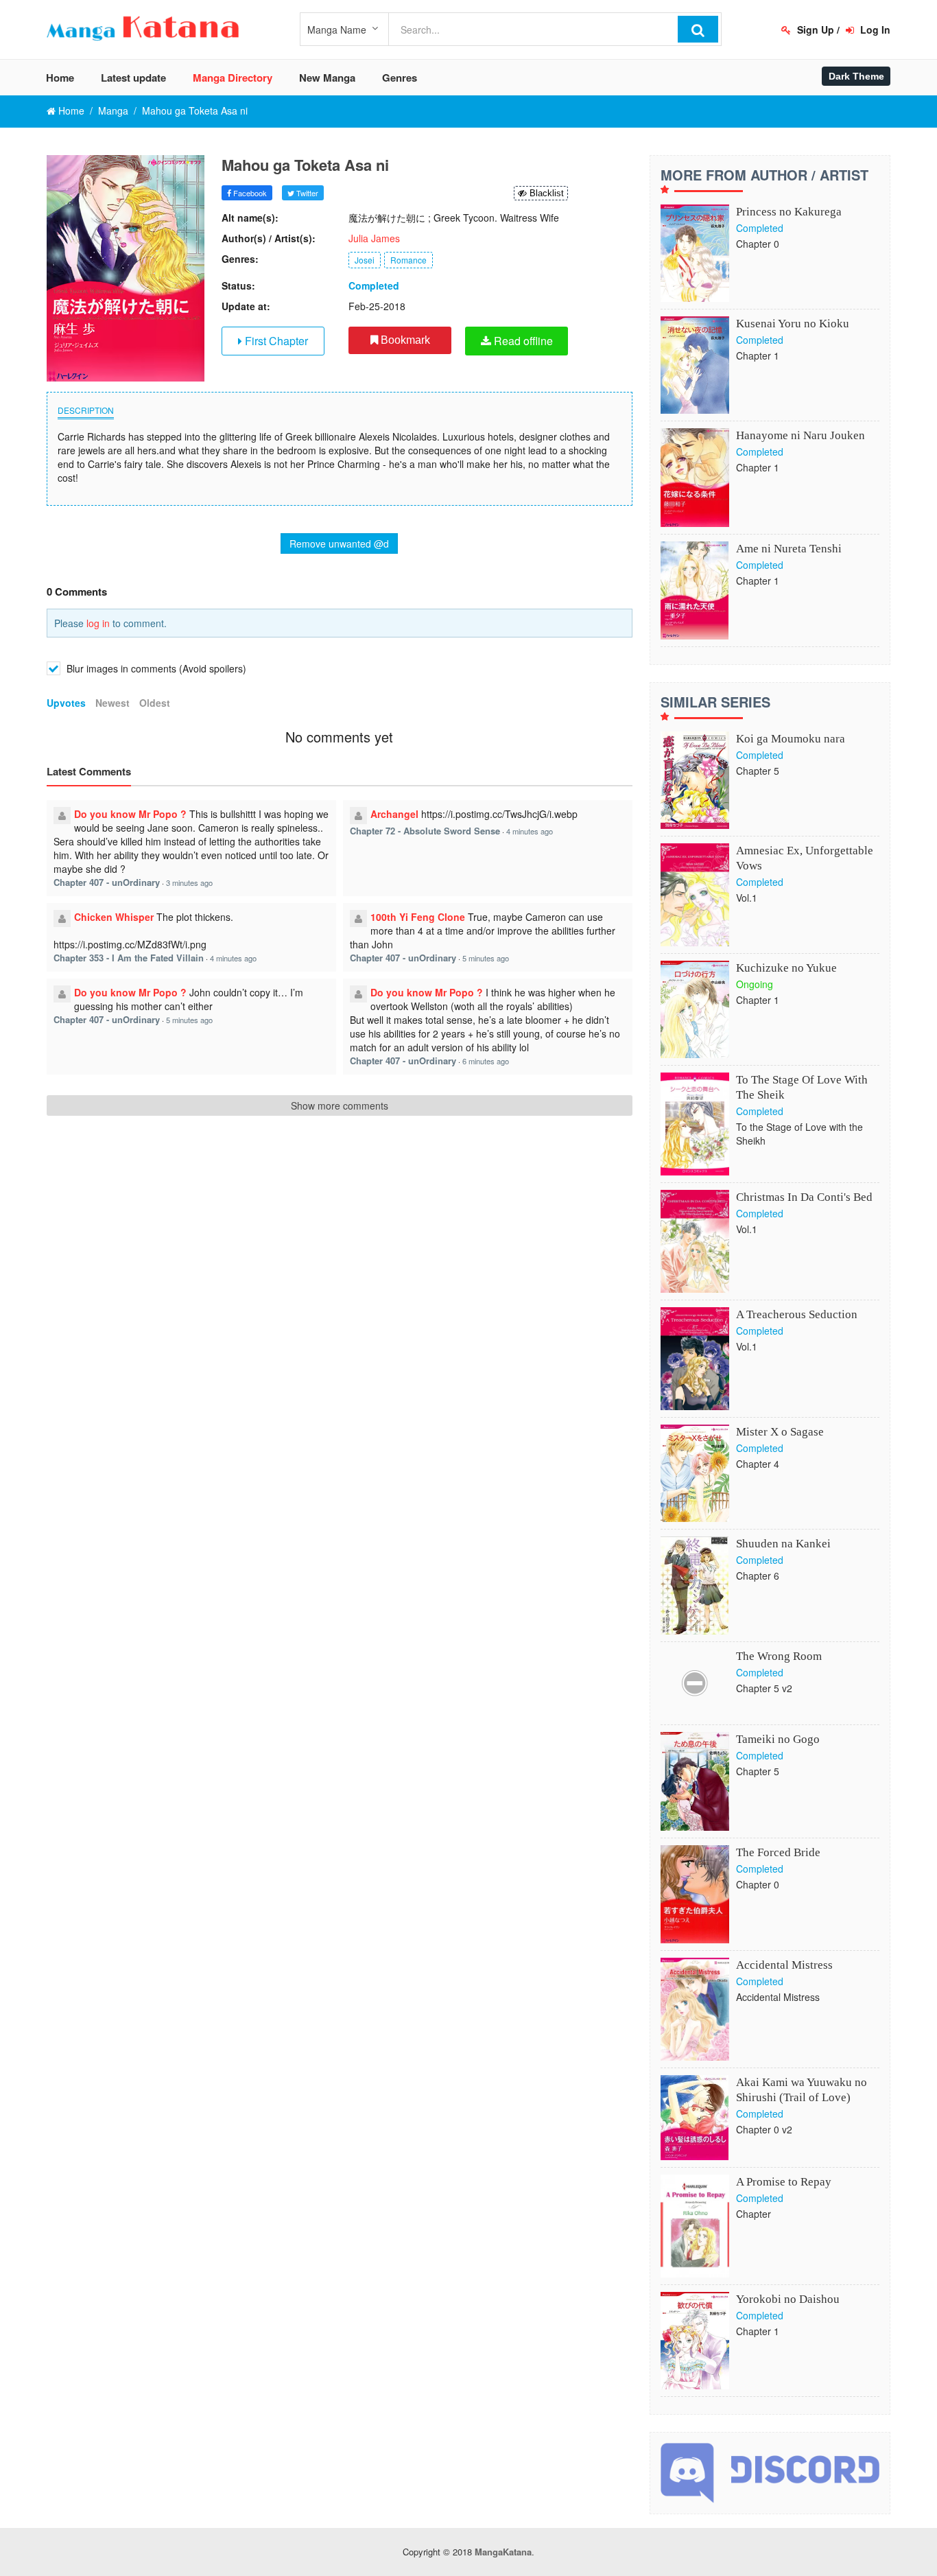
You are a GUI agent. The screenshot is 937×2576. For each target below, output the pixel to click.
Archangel (394, 814)
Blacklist (545, 193)
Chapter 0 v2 (764, 2129)
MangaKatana (503, 2552)
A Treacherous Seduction (797, 1314)
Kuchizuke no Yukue (786, 968)
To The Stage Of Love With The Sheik (802, 1087)
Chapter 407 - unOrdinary (107, 882)
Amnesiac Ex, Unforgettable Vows (805, 858)
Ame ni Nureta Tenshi (789, 549)
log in (98, 623)
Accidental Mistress (784, 1965)
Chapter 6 (758, 1576)
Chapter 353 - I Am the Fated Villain (129, 958)
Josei (365, 260)
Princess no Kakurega (789, 212)
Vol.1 (747, 898)
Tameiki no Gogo (778, 1739)
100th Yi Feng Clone (418, 917)
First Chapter (275, 341)
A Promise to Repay (784, 2182)
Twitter (306, 193)
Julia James (374, 238)
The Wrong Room (779, 1656)
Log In (874, 30)
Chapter (754, 2214)
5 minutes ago (486, 958)
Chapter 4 (758, 1464)
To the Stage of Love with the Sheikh (799, 1134)
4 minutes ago (530, 831)
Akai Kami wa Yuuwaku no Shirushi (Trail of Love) (802, 2090)
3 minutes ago (189, 882)
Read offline (522, 341)
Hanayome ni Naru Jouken (800, 435)
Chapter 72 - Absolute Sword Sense (425, 831)
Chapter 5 (758, 771)
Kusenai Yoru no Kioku (793, 324)
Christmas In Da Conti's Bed (804, 1197)
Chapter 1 (758, 355)
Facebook (249, 193)
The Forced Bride (778, 1852)
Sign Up (814, 30)
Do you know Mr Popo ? (130, 814)
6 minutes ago (486, 1061)
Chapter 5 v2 (764, 1688)
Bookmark (404, 340)
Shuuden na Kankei (783, 1544)
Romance (408, 260)
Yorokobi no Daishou (788, 2299)
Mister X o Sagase (780, 1432)
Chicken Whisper (114, 917)
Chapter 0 (758, 244)
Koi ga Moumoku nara (791, 739)
